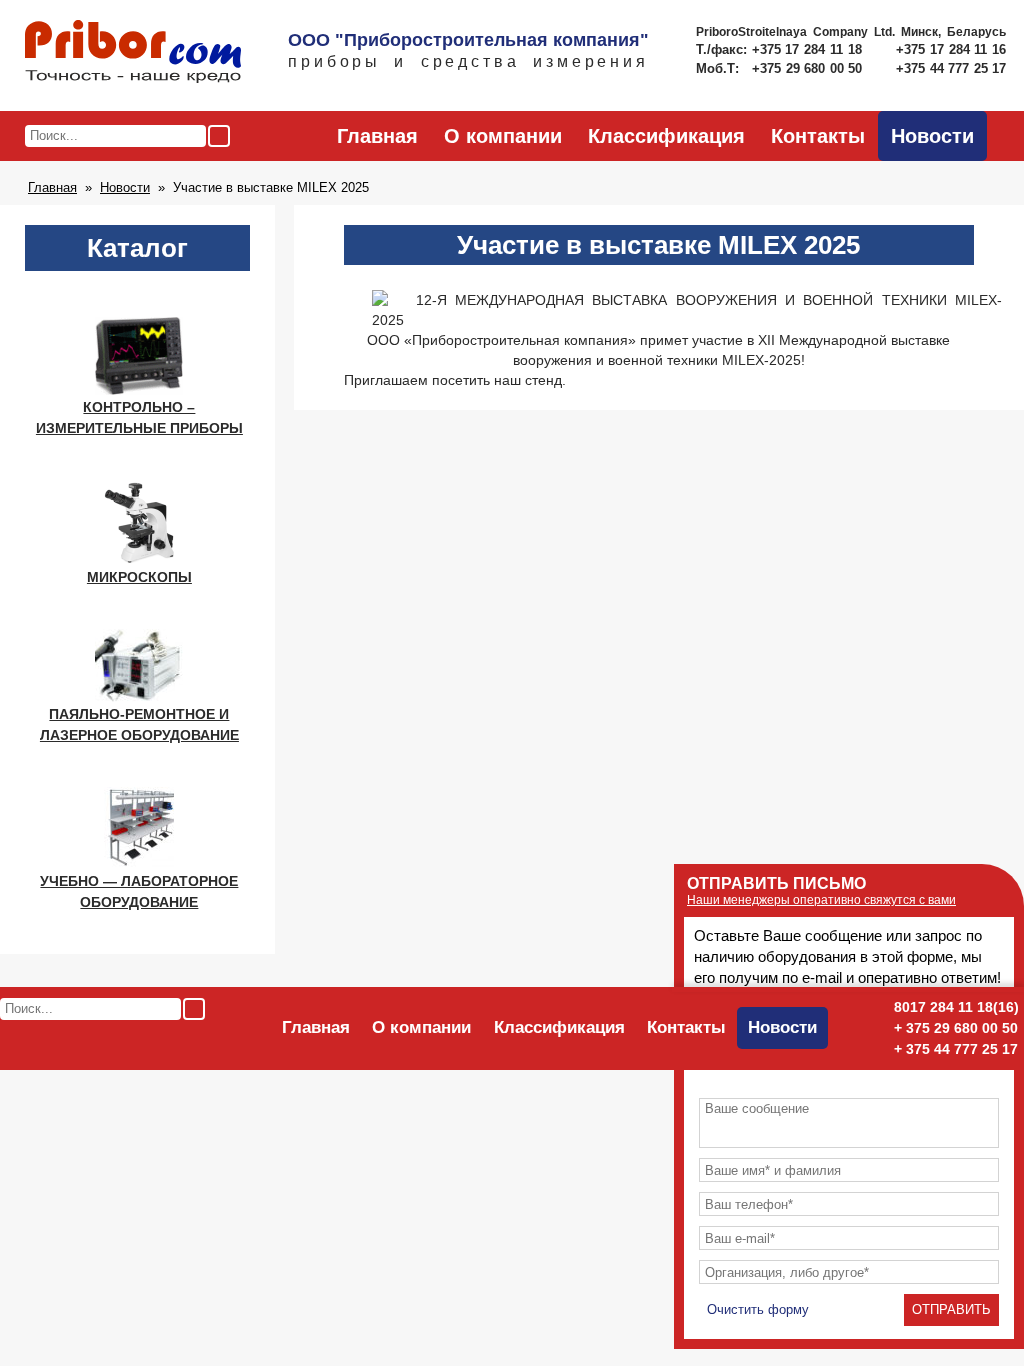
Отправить (951, 1309)
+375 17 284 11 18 (809, 49)
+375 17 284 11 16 (951, 49)
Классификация (666, 136)
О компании (503, 136)
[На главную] (133, 53)
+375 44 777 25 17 (951, 68)
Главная (377, 136)
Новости (932, 136)
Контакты (818, 136)
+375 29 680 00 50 (809, 68)
